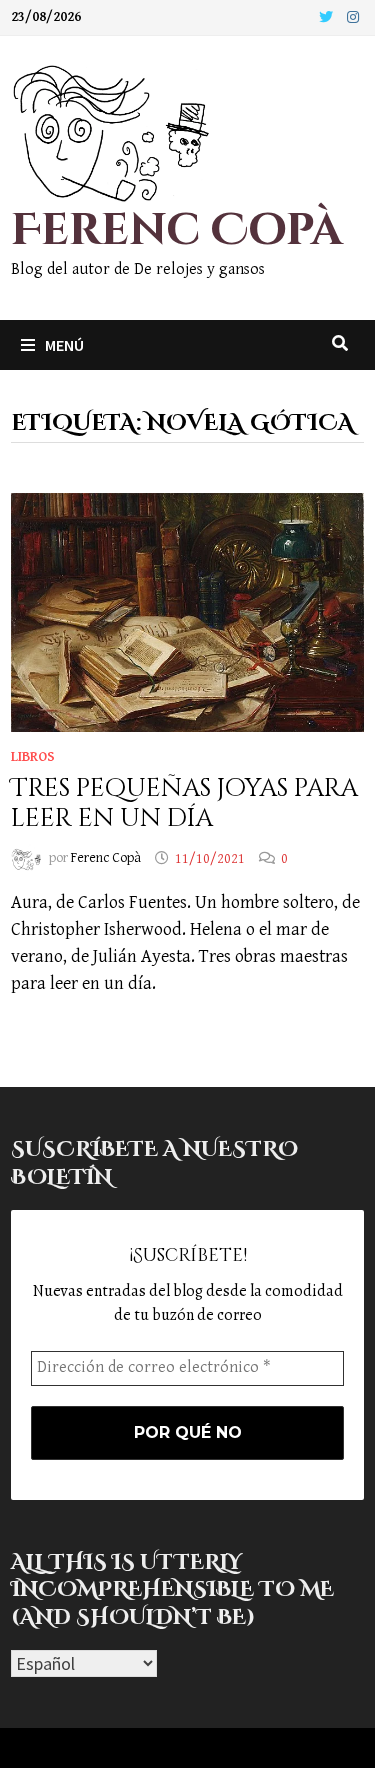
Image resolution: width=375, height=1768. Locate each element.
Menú (64, 345)
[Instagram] (353, 16)
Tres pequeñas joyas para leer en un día (184, 803)
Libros (33, 757)
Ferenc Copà (176, 230)
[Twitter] (328, 16)
